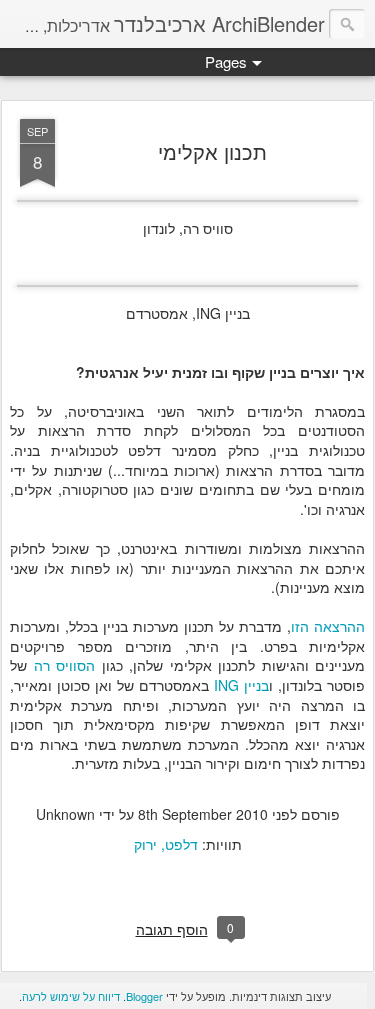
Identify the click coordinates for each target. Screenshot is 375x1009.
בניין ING (241, 685)
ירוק (145, 844)
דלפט (181, 844)
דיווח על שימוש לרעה (71, 996)
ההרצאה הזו (328, 626)
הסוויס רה (65, 665)
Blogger (144, 996)
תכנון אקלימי (212, 151)
